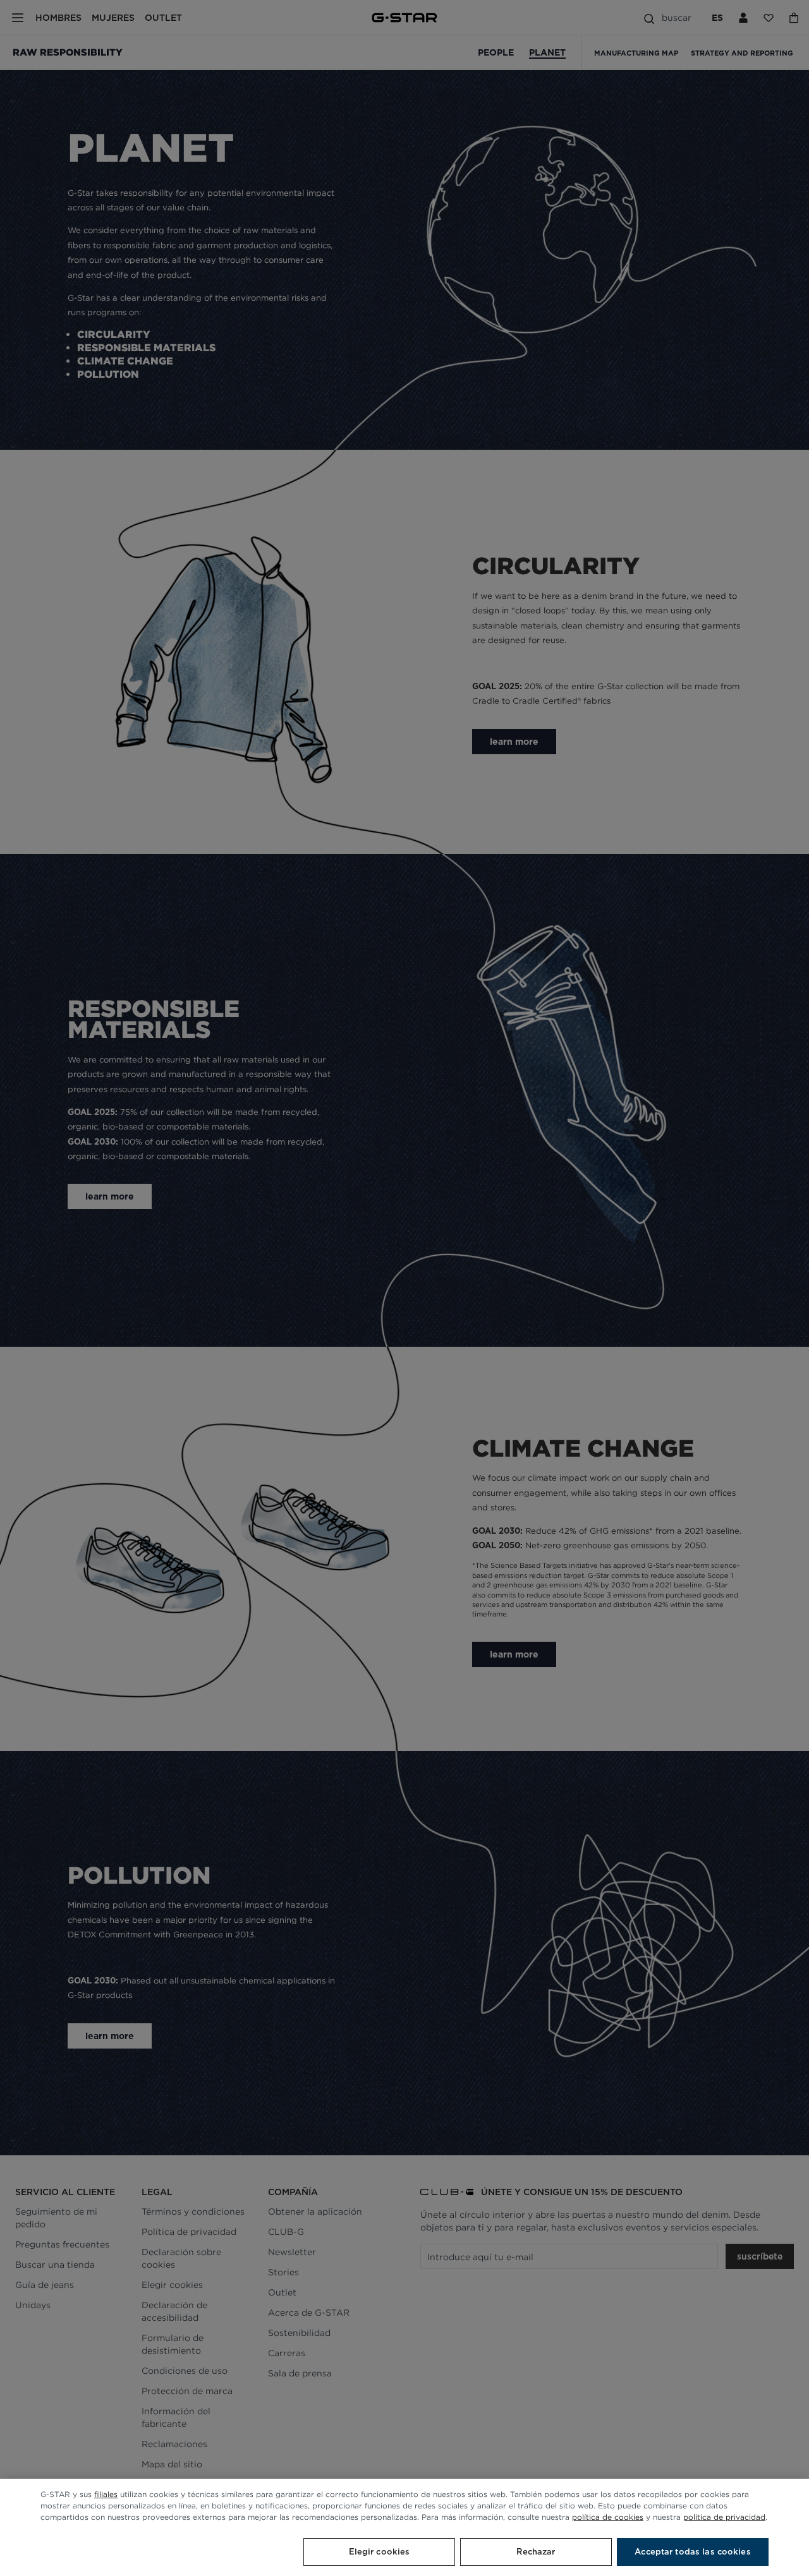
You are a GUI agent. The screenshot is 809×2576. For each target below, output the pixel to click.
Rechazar (536, 2552)
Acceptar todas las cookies (692, 2552)
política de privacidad (724, 2517)
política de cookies (608, 2517)
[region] (404, 2527)
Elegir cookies (380, 2552)
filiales (106, 2494)
